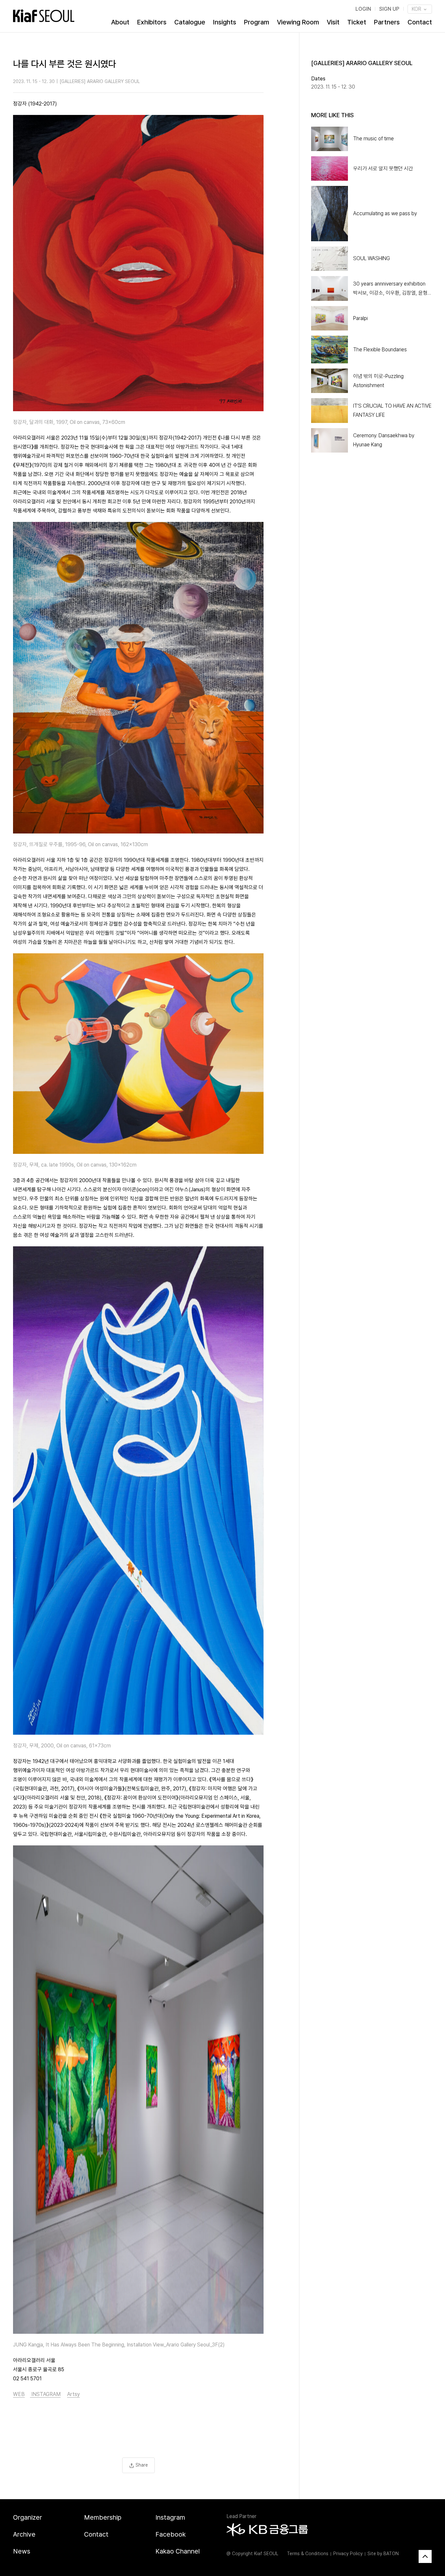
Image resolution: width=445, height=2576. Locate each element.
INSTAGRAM (45, 2394)
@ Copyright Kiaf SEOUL (252, 2554)
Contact (420, 22)
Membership (103, 2517)
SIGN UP (389, 9)
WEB (19, 2394)
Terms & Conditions (308, 2554)
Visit (333, 22)
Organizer (28, 2517)
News (22, 2551)
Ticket (357, 22)
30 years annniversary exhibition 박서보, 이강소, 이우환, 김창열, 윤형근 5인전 (393, 289)
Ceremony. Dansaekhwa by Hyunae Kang (384, 440)
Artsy (73, 2394)
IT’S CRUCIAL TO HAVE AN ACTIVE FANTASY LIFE (392, 410)
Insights (225, 22)
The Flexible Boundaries (380, 350)
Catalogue (190, 22)
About (120, 22)
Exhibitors (152, 22)
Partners (387, 22)
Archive (24, 2534)
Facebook (171, 2534)
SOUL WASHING (372, 258)
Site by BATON (383, 2554)
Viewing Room (298, 22)
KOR (417, 9)
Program (257, 22)
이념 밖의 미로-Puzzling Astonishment (378, 381)
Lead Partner (241, 2516)
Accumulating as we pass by (385, 213)
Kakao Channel (178, 2551)
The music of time (373, 139)
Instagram (170, 2517)
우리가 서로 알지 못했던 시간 (383, 168)
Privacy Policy (348, 2554)
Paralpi (360, 318)
